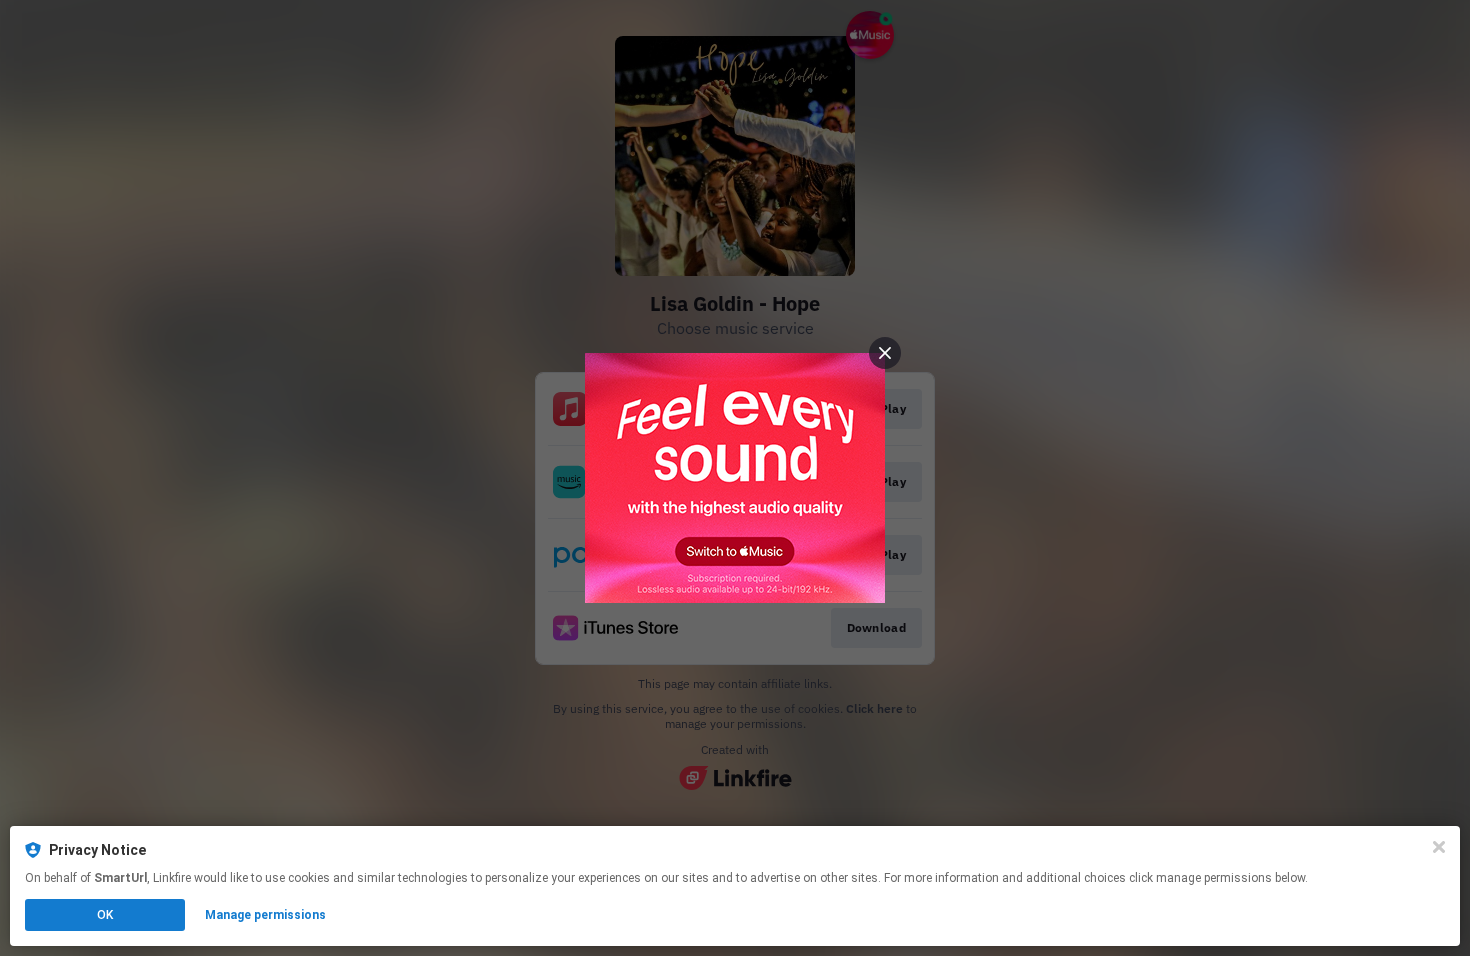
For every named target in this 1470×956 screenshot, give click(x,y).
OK (105, 915)
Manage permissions (265, 915)
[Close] (1439, 847)
